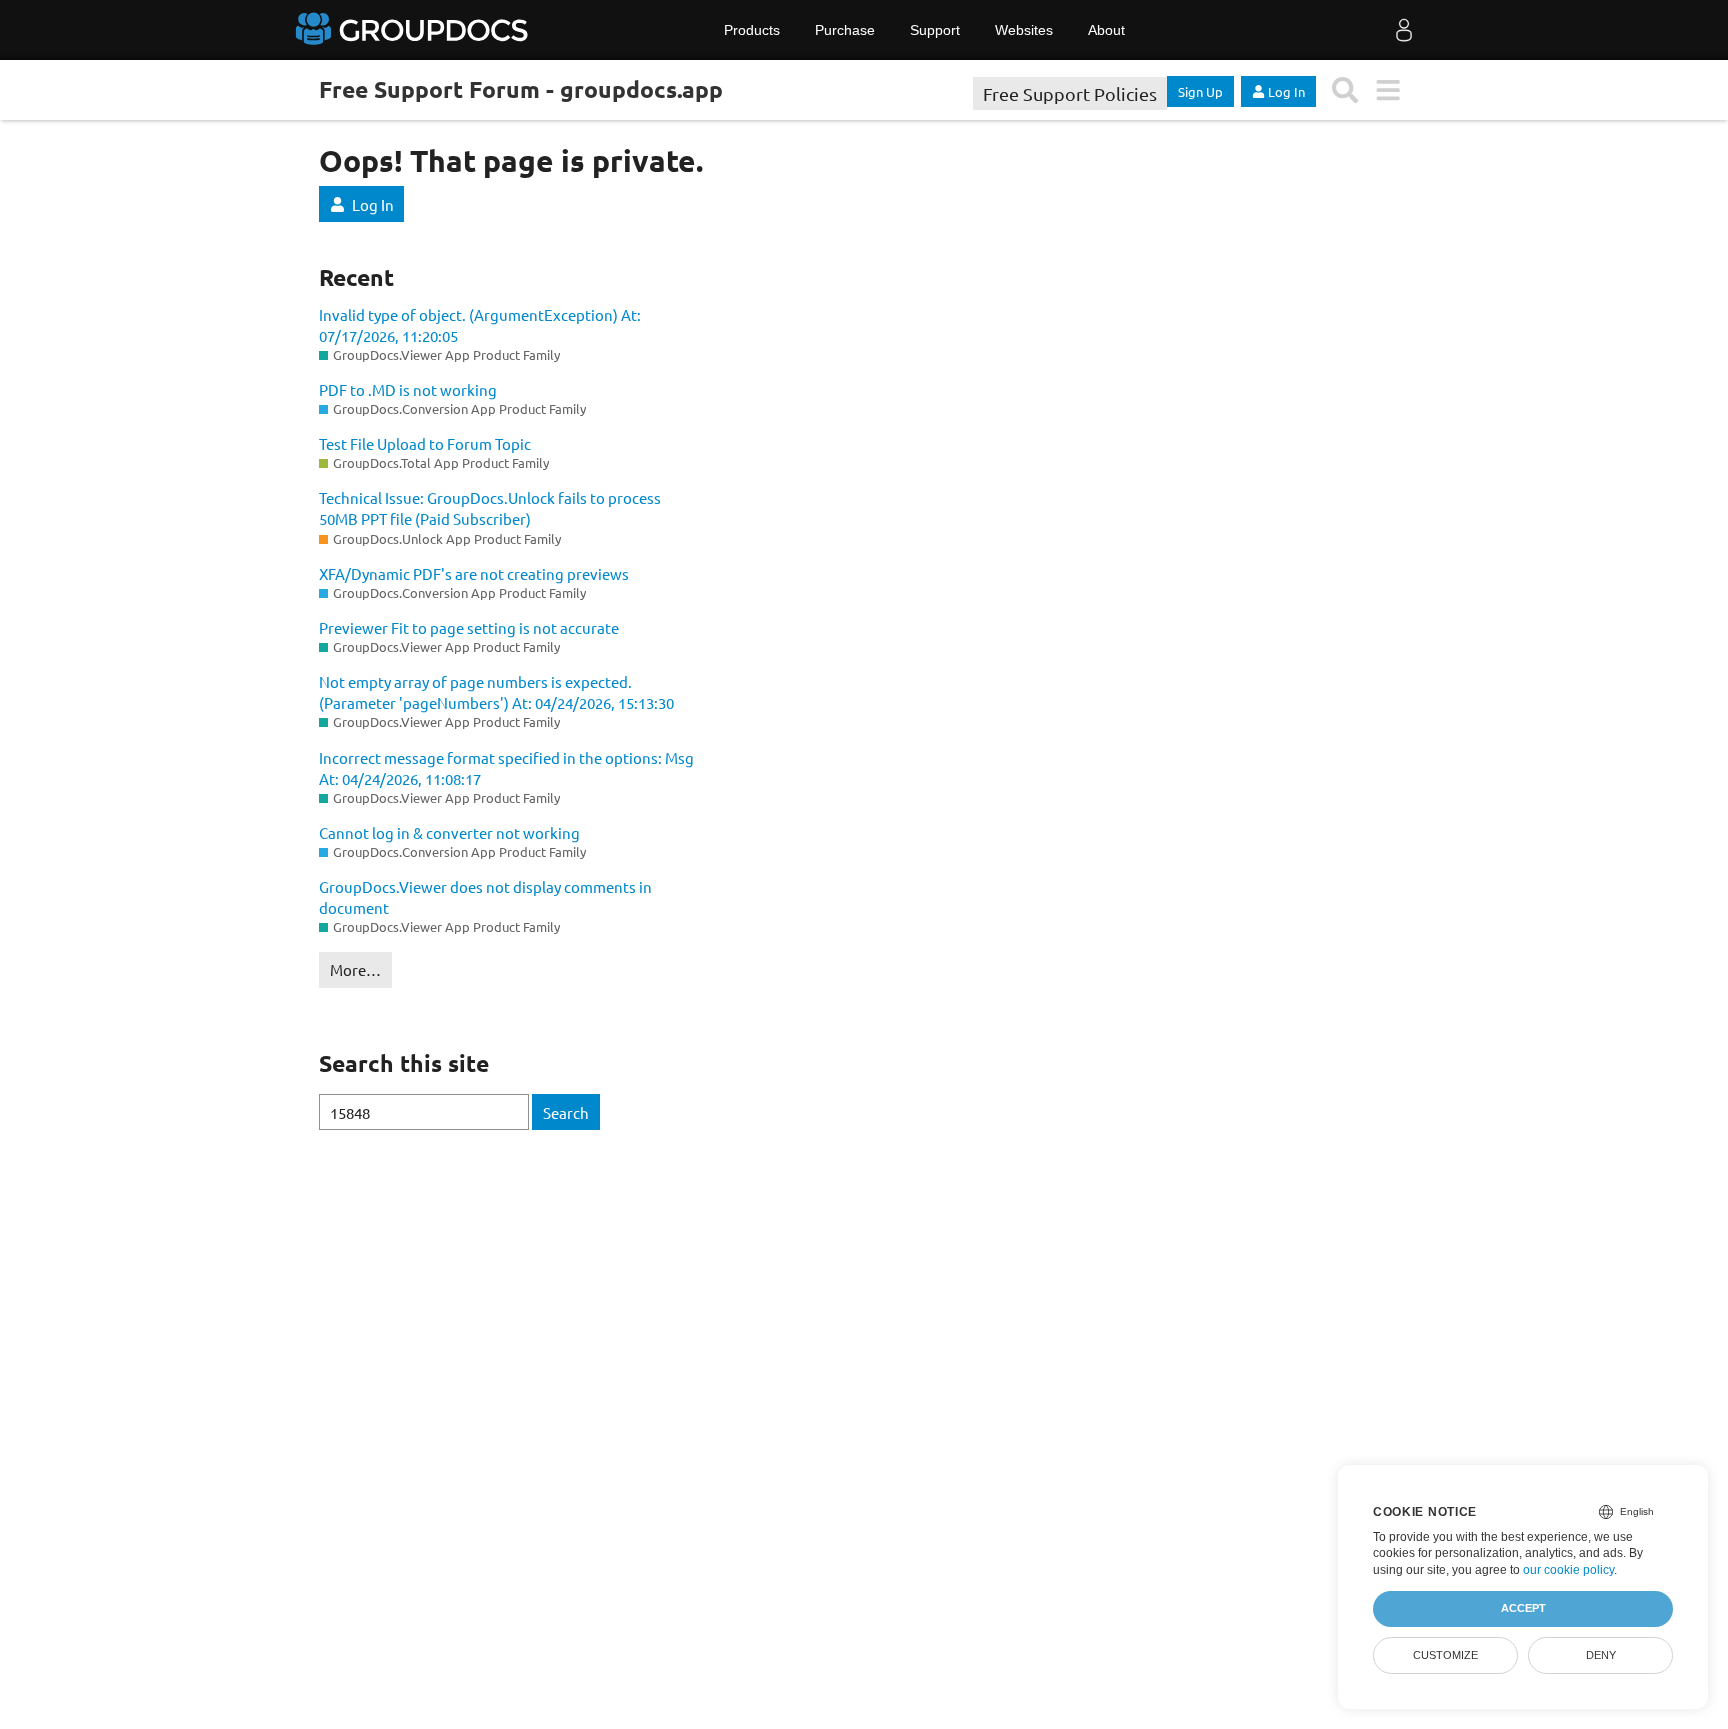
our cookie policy (1568, 1570)
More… (355, 969)
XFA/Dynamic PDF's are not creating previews (474, 573)
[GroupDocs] (414, 30)
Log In (373, 204)
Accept (1523, 1608)
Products (752, 30)
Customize (1445, 1655)
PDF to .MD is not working (408, 389)
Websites (1024, 30)
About (1106, 30)
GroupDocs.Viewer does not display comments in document (485, 897)
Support (935, 30)
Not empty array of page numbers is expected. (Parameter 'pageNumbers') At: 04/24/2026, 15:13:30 (496, 692)
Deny (1601, 1655)
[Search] (1345, 90)
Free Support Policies (1070, 93)
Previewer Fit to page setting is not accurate (469, 627)
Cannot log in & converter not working (449, 832)
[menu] (1387, 90)
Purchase (845, 30)
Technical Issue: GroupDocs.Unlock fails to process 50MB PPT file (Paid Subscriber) (490, 508)
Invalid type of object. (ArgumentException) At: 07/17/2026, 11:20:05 (480, 325)
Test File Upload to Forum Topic (425, 443)
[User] (1404, 30)
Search (566, 1112)
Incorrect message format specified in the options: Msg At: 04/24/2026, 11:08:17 (506, 768)
